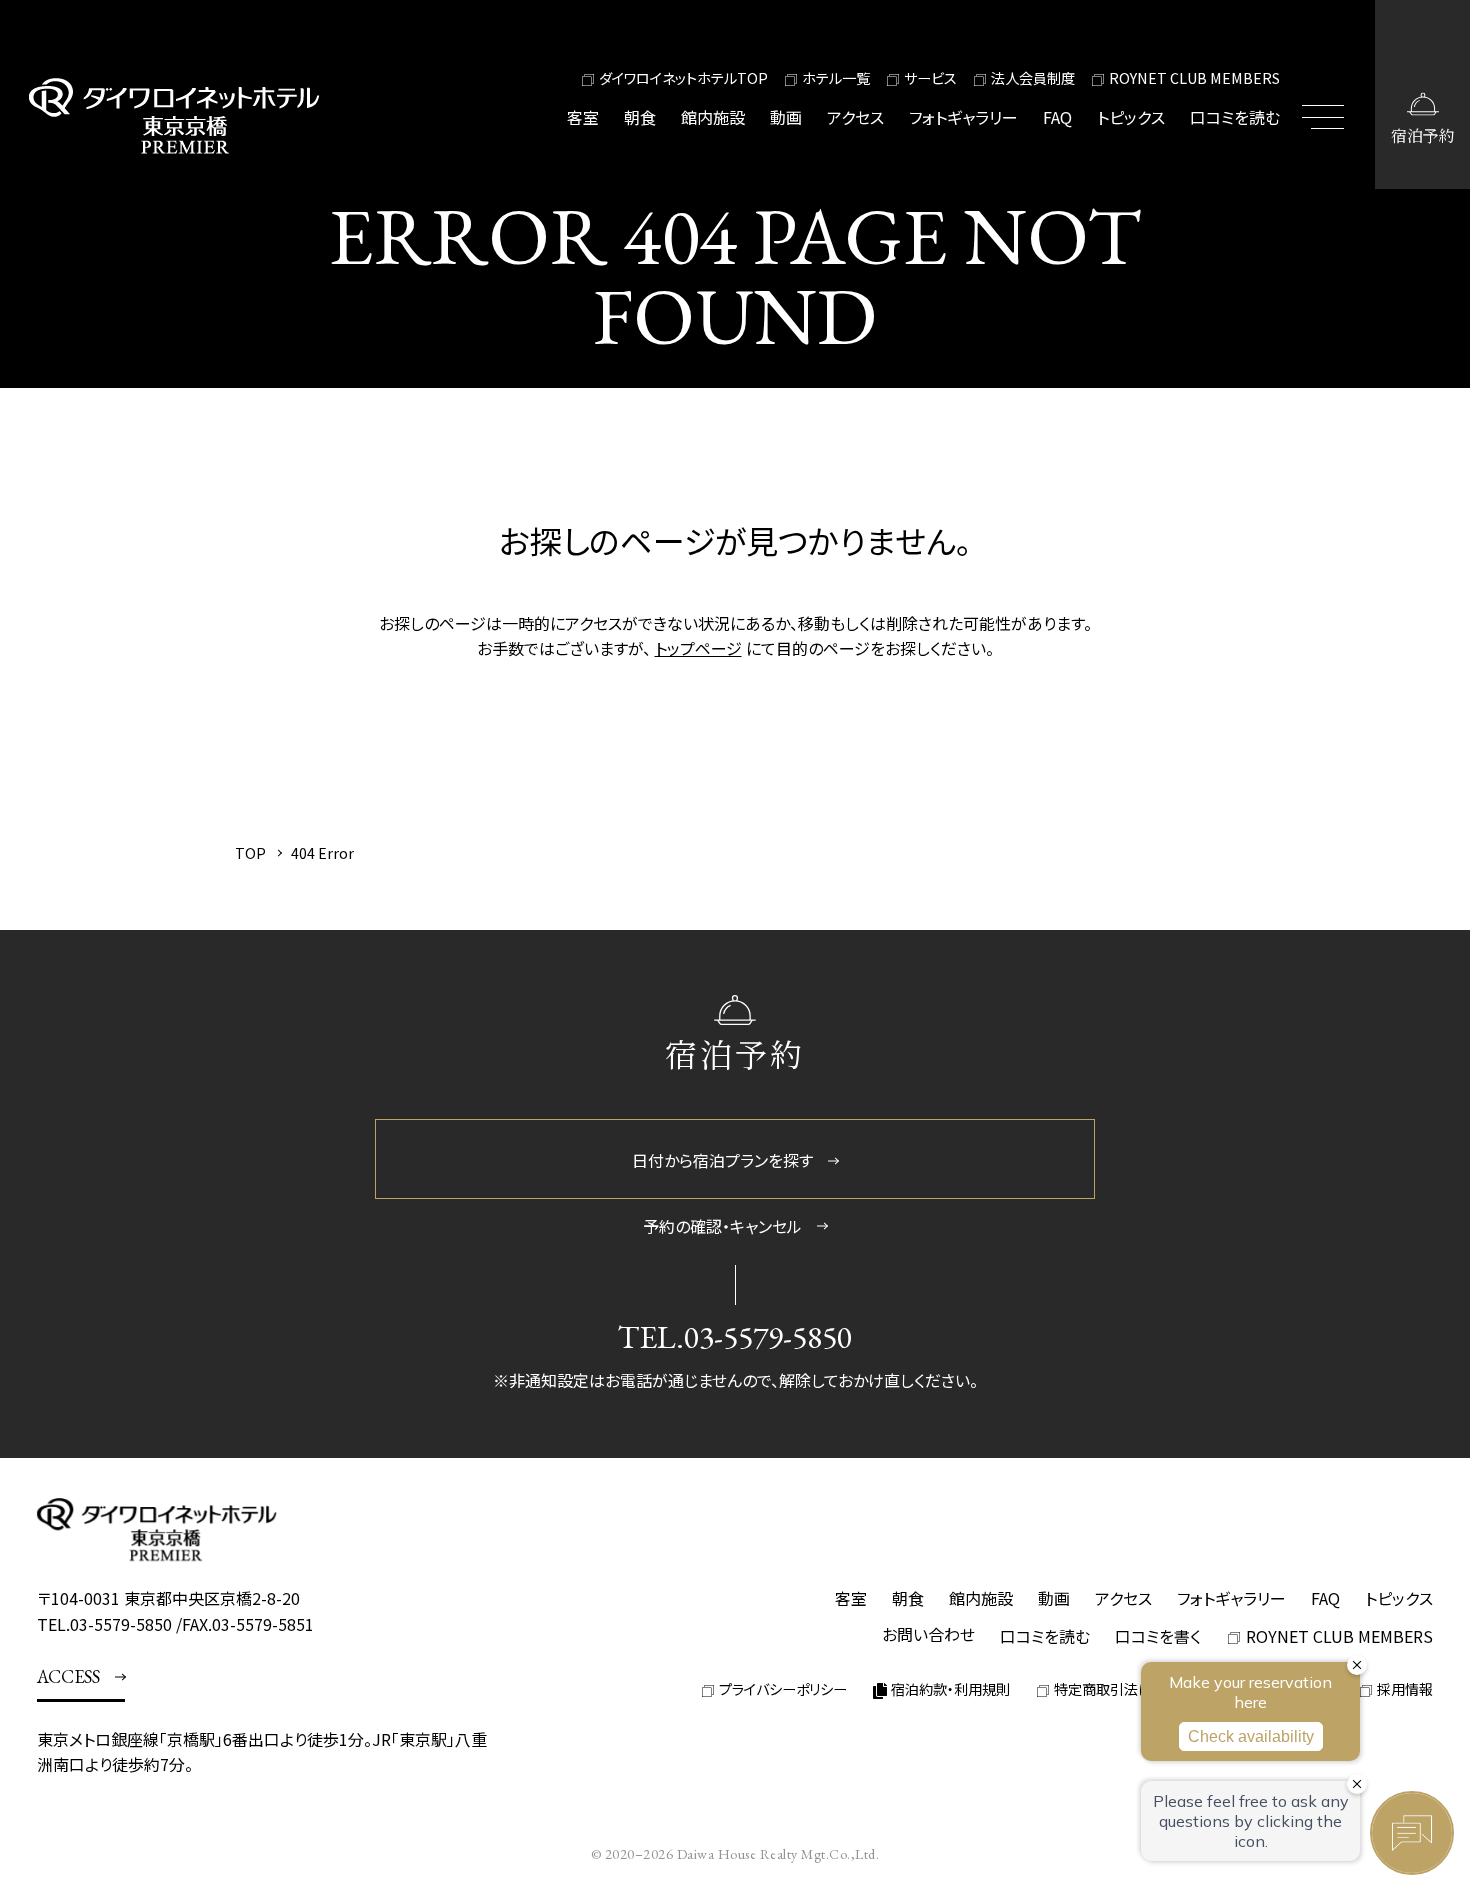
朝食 (640, 117)
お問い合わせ (928, 1634)
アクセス (855, 117)
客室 (583, 117)
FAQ (1057, 117)
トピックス (1131, 117)
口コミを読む (1235, 117)
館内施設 (713, 117)
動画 (786, 117)
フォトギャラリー (963, 117)
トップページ (698, 648)
